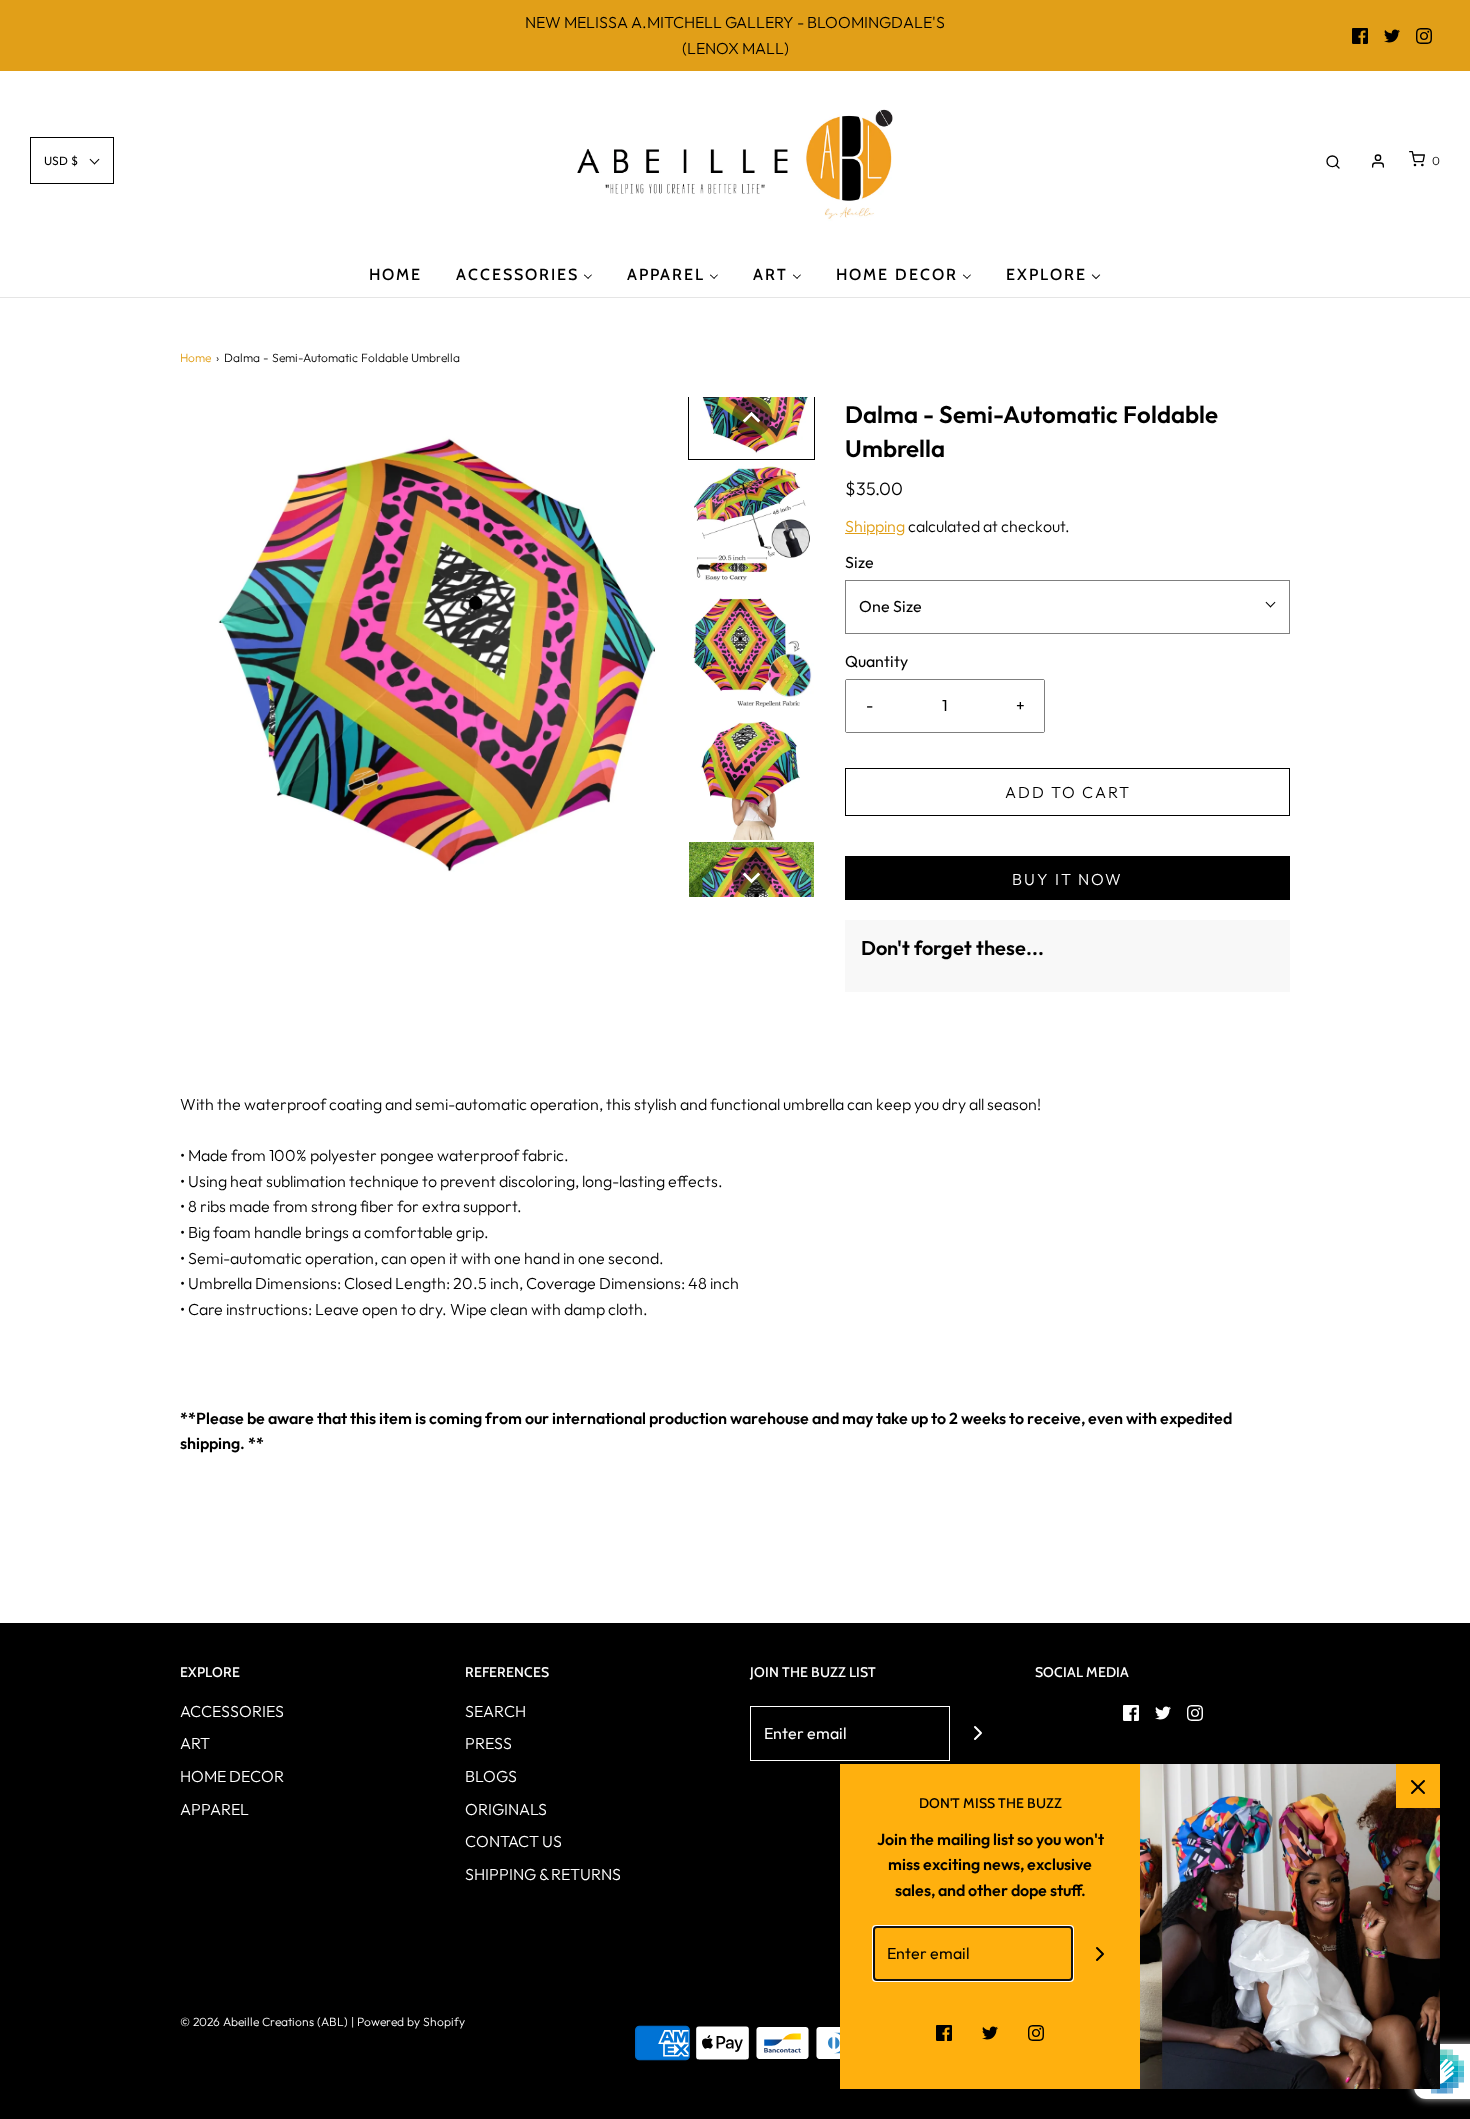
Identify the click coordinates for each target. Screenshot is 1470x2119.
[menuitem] (395, 273)
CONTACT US (513, 1841)
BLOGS (491, 1776)
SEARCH (495, 1711)
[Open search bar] (1333, 160)
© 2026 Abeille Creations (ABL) (264, 2021)
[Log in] (1378, 161)
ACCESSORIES (232, 1711)
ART (195, 1743)
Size (859, 562)
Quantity (876, 661)
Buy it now (1067, 879)
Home (195, 357)
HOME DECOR (232, 1776)
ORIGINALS (506, 1809)
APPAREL (214, 1809)
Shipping (875, 526)
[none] (752, 417)
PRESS (488, 1743)
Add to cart (1068, 792)
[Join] (977, 1733)
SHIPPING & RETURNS (543, 1874)
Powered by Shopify (411, 2021)
